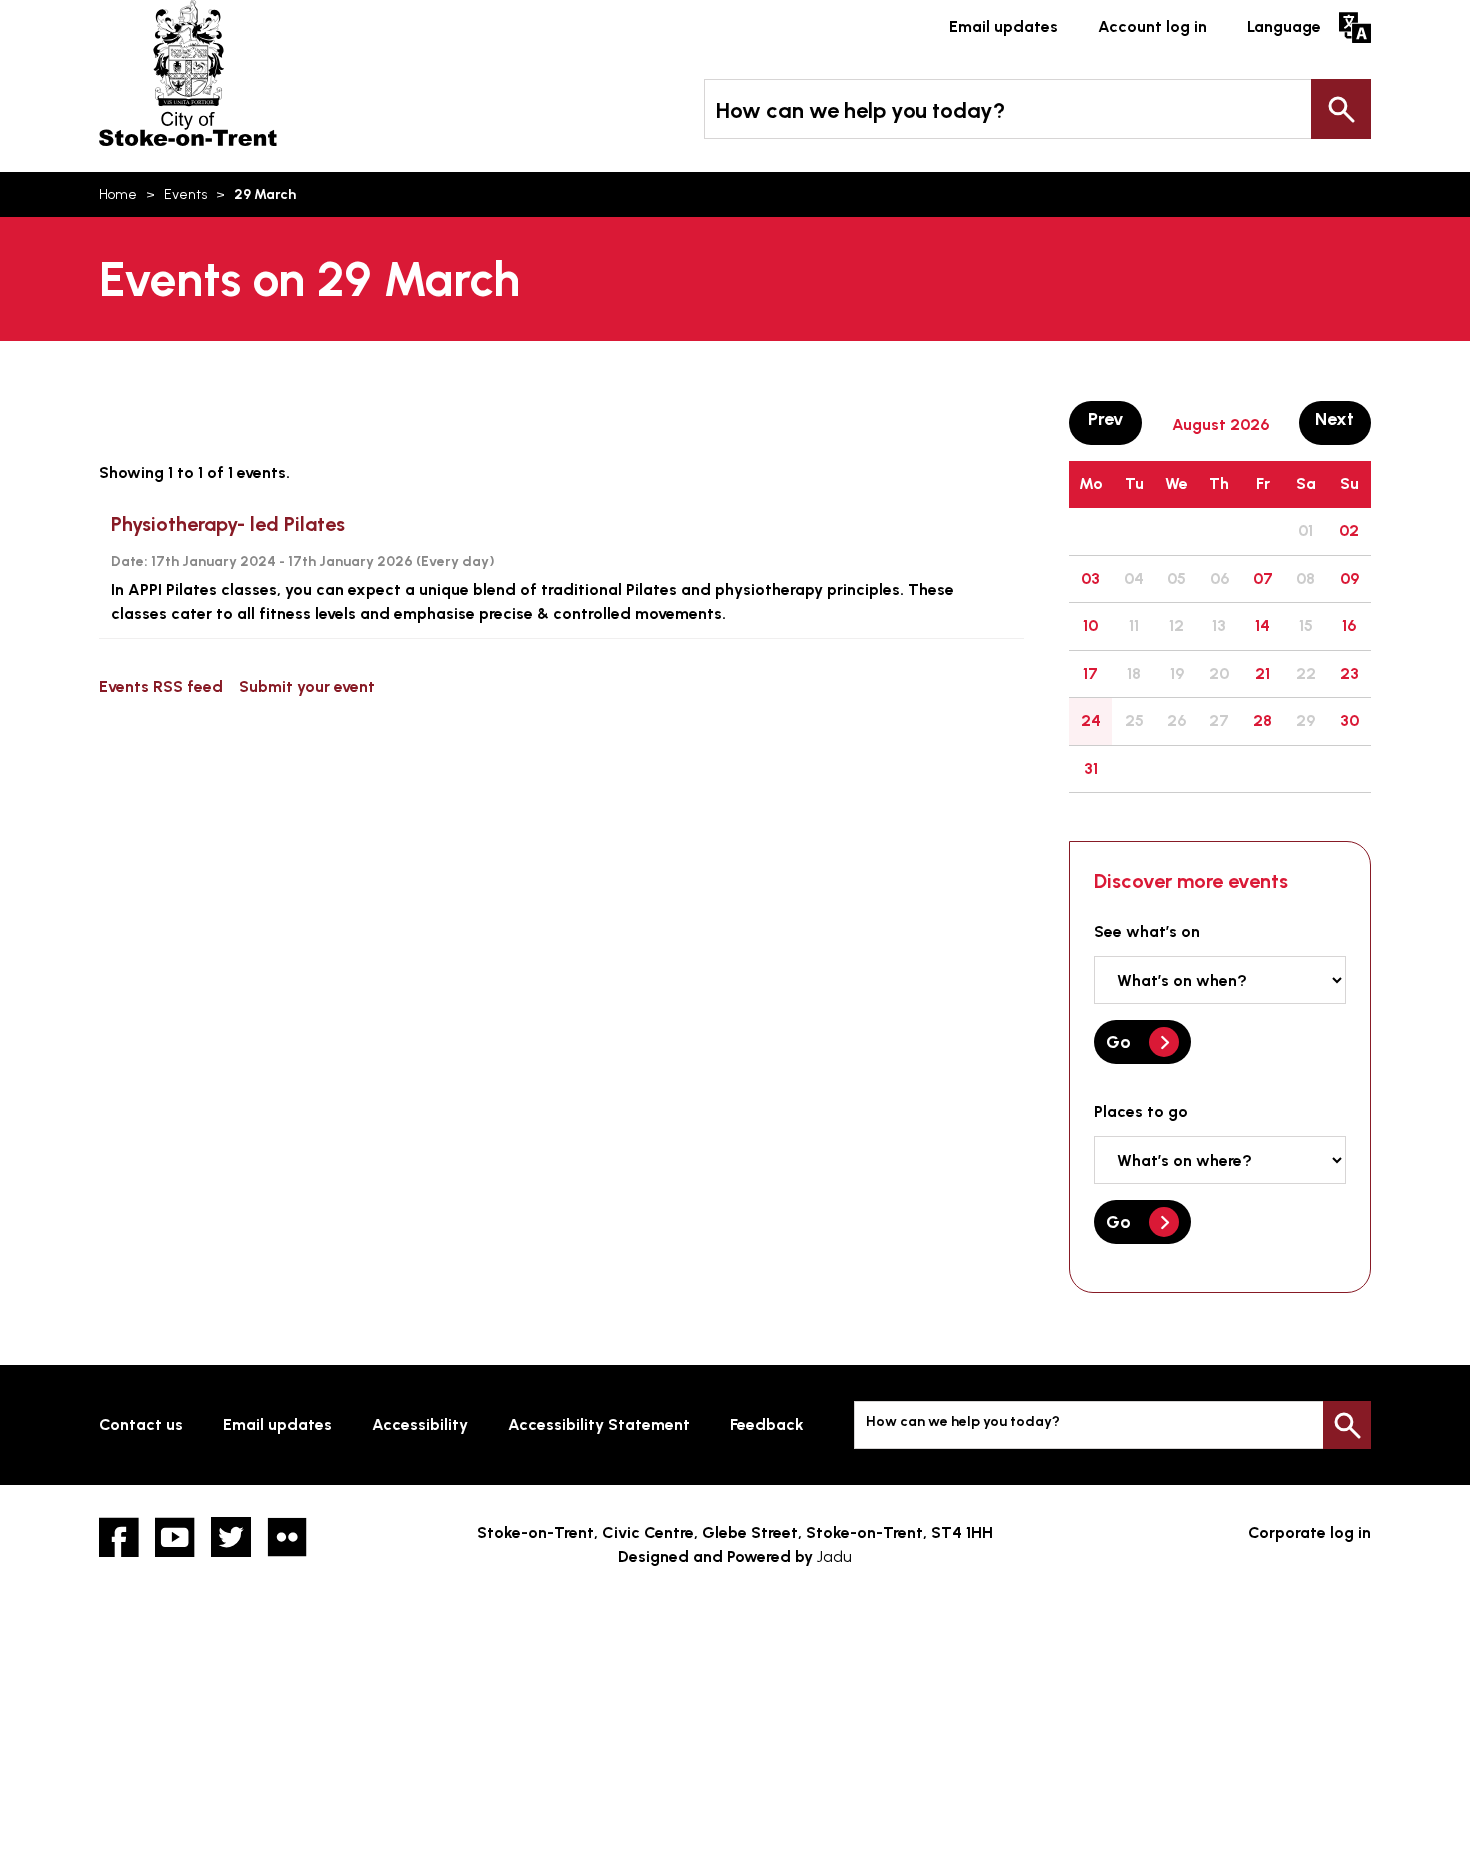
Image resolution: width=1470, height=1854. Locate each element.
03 (1090, 578)
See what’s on (1147, 931)
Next (1343, 418)
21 (1262, 673)
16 (1349, 625)
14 (1262, 625)
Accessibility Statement (599, 1424)
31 (1091, 768)
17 (1090, 673)
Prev (1114, 418)
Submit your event (307, 686)
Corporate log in (1309, 1532)
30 (1349, 720)
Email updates (1003, 26)
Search (1341, 109)
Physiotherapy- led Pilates (228, 524)
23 (1349, 673)
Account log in (1152, 26)
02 (1349, 530)
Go (1118, 1042)
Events (185, 194)
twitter (231, 1537)
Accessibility (420, 1424)
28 (1262, 720)
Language (1284, 26)
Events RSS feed (161, 686)
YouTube (175, 1537)
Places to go (1141, 1111)
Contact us (141, 1424)
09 (1349, 578)
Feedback (767, 1424)
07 (1263, 578)
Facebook (119, 1537)
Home (118, 194)
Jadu (834, 1556)
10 (1090, 625)
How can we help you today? (860, 110)
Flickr (287, 1537)
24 (1091, 720)
